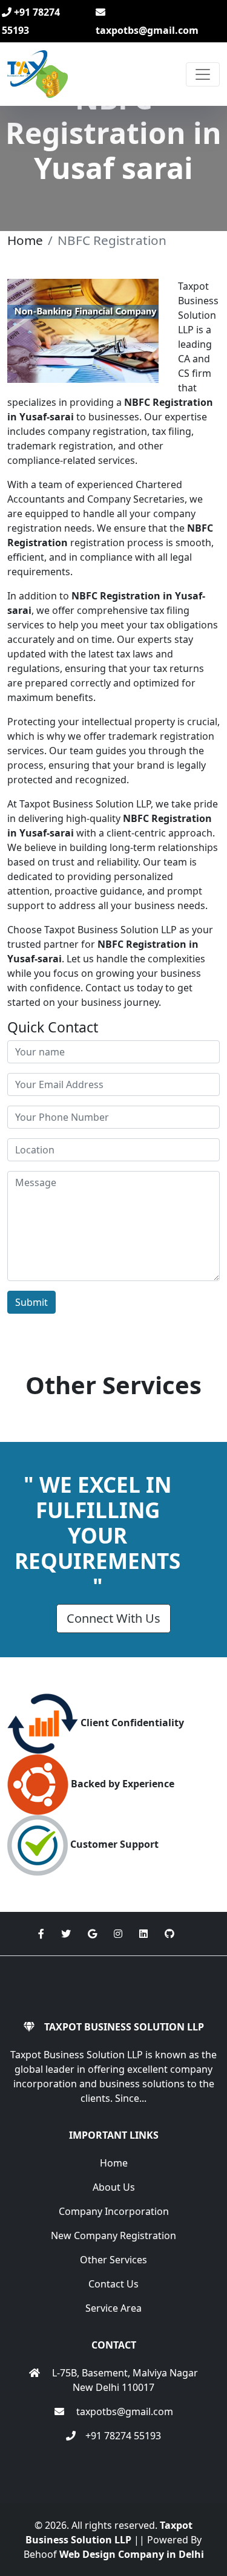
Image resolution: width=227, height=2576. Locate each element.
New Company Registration (113, 2235)
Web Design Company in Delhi (132, 2554)
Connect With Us (113, 1618)
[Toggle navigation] (203, 74)
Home (25, 240)
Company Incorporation (114, 2211)
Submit (31, 1302)
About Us (114, 2187)
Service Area (113, 2308)
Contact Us (113, 2284)
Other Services (113, 2260)
